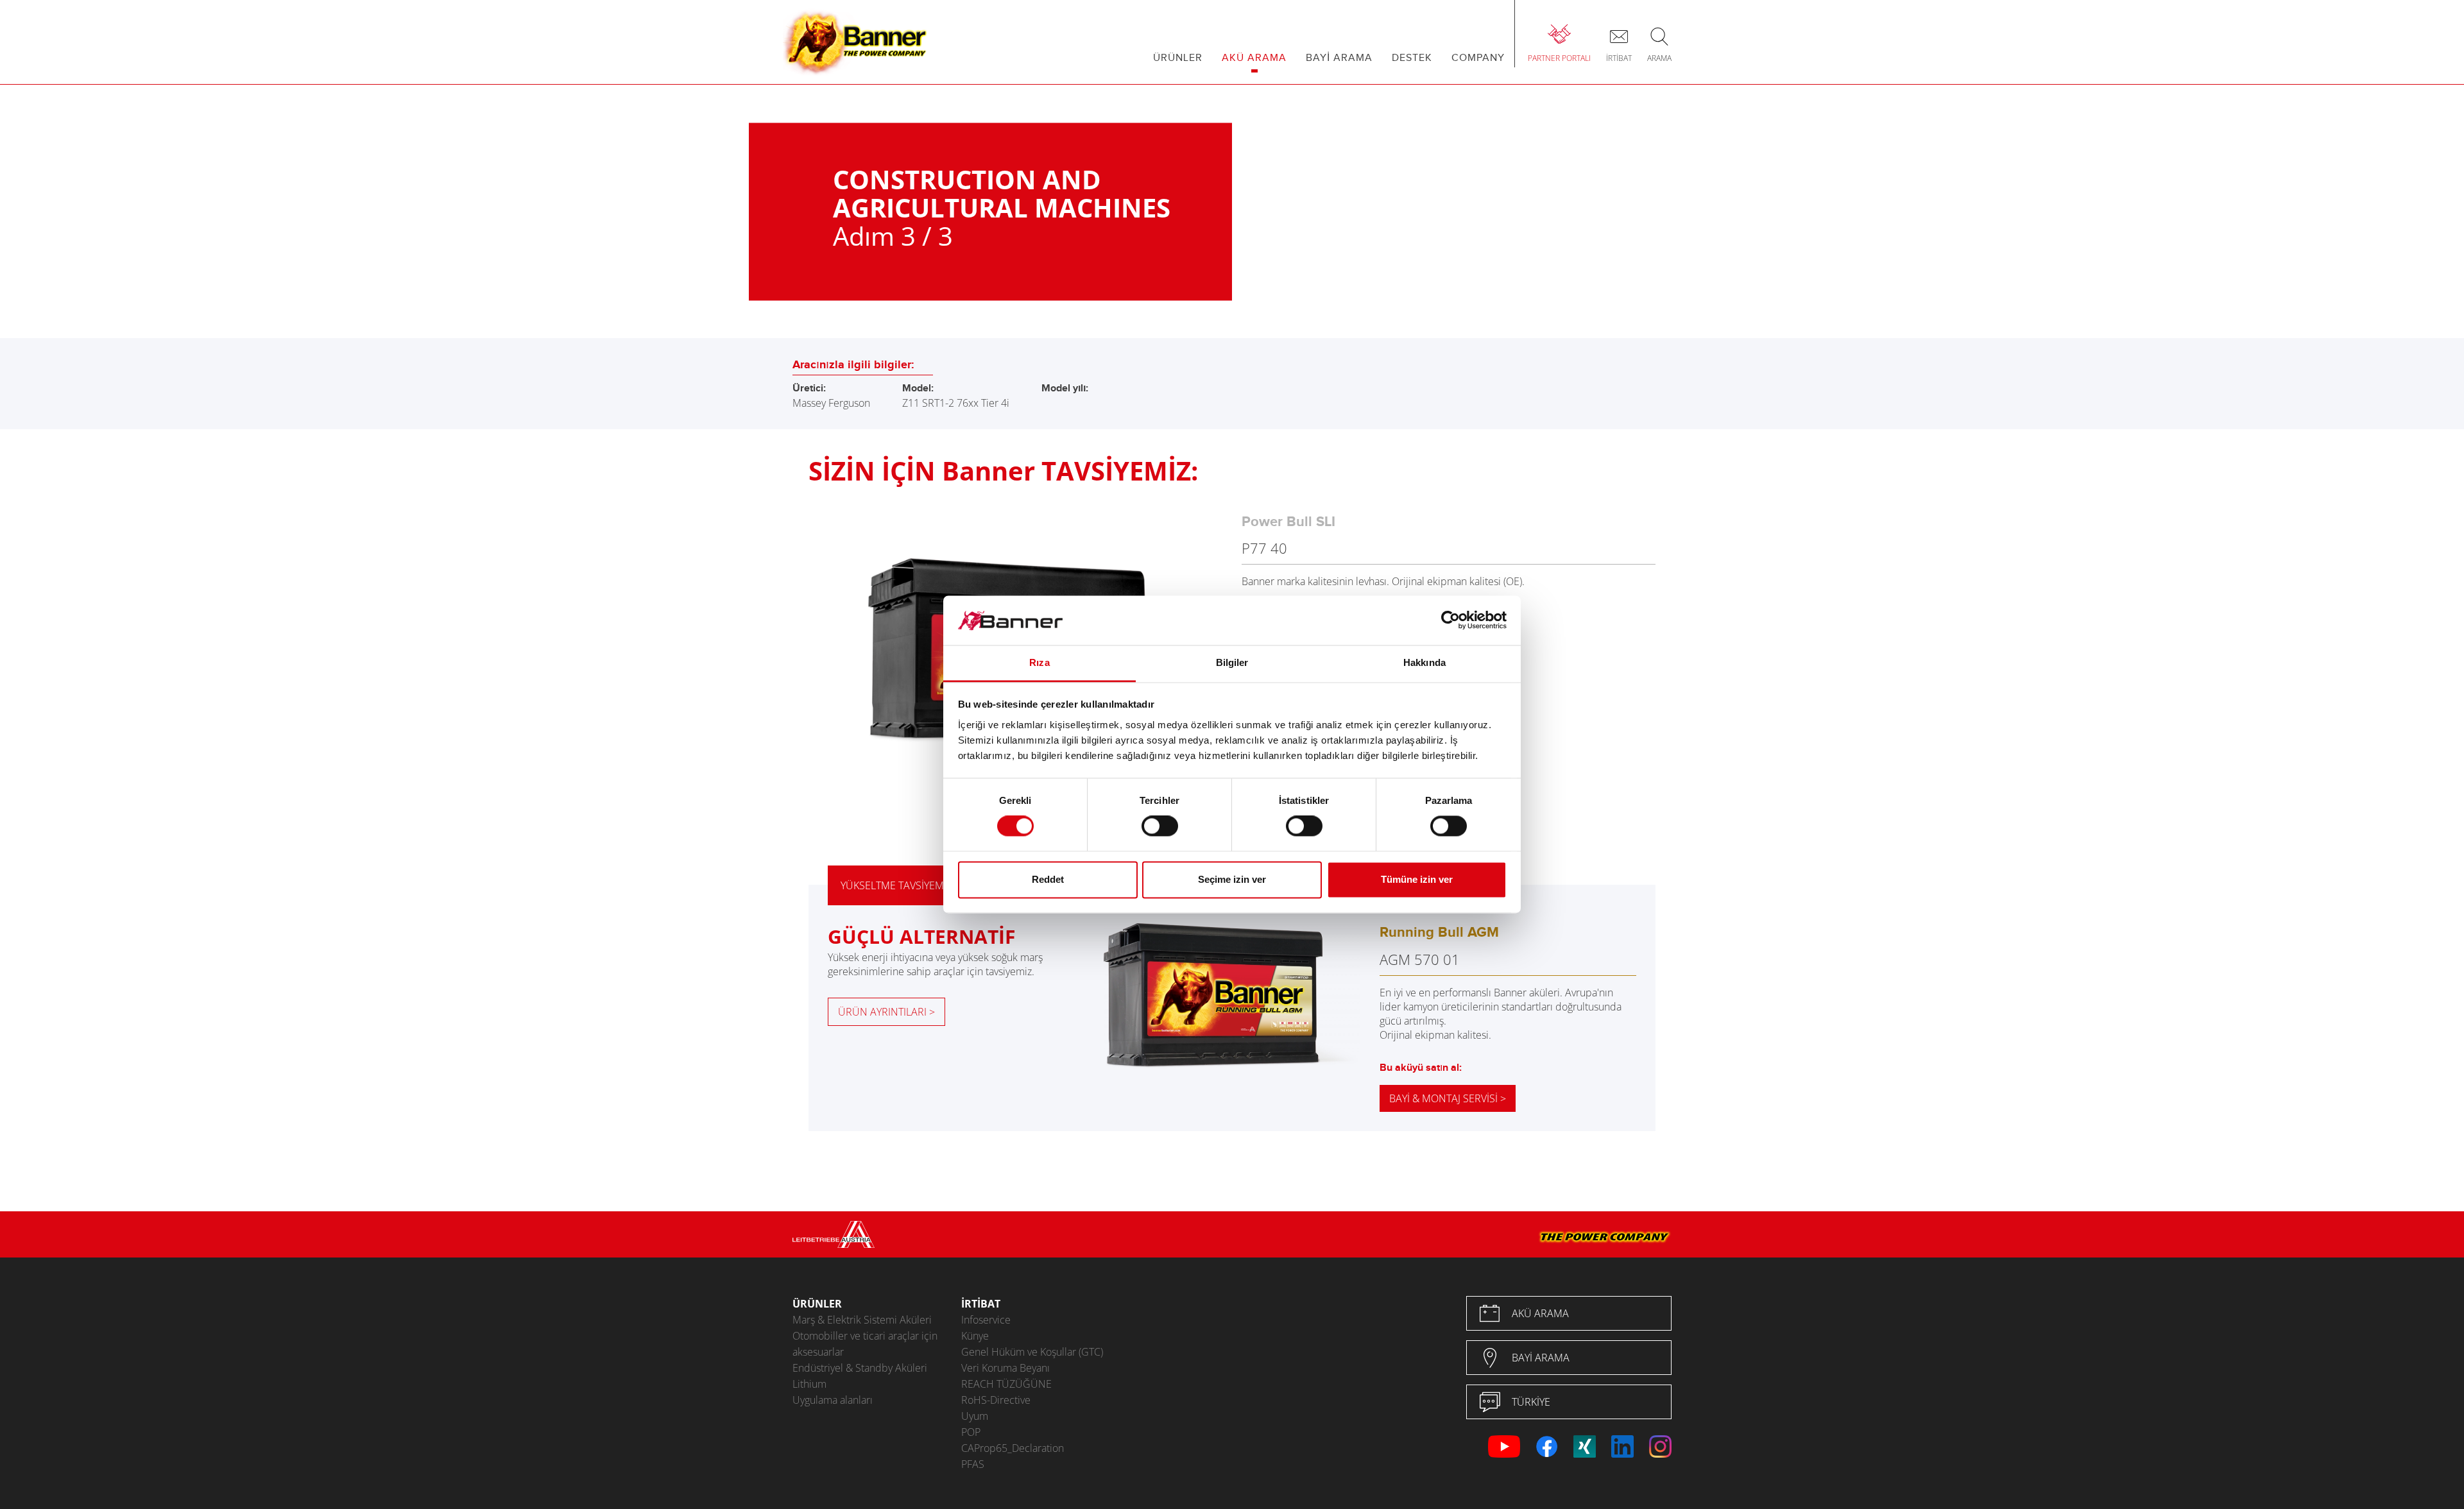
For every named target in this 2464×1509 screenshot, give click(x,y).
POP (971, 1432)
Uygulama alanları (833, 1400)
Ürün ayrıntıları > (886, 1012)
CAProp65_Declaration (1013, 1448)
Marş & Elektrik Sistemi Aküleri (862, 1320)
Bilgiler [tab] (1232, 662)
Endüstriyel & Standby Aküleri (860, 1368)
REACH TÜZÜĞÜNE (1006, 1384)
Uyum (975, 1416)
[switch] (1160, 826)
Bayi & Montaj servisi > (1448, 1098)
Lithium (809, 1384)
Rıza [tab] (1039, 662)
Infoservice (986, 1320)
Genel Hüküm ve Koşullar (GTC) (1032, 1352)
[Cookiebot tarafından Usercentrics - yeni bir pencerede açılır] (1450, 620)
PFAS (973, 1464)
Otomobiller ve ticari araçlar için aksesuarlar (865, 1344)
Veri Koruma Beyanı (1005, 1368)
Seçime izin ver (1232, 879)
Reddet (1048, 879)
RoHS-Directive (996, 1400)
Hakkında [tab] (1425, 662)
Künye (975, 1336)
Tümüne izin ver (1417, 879)
